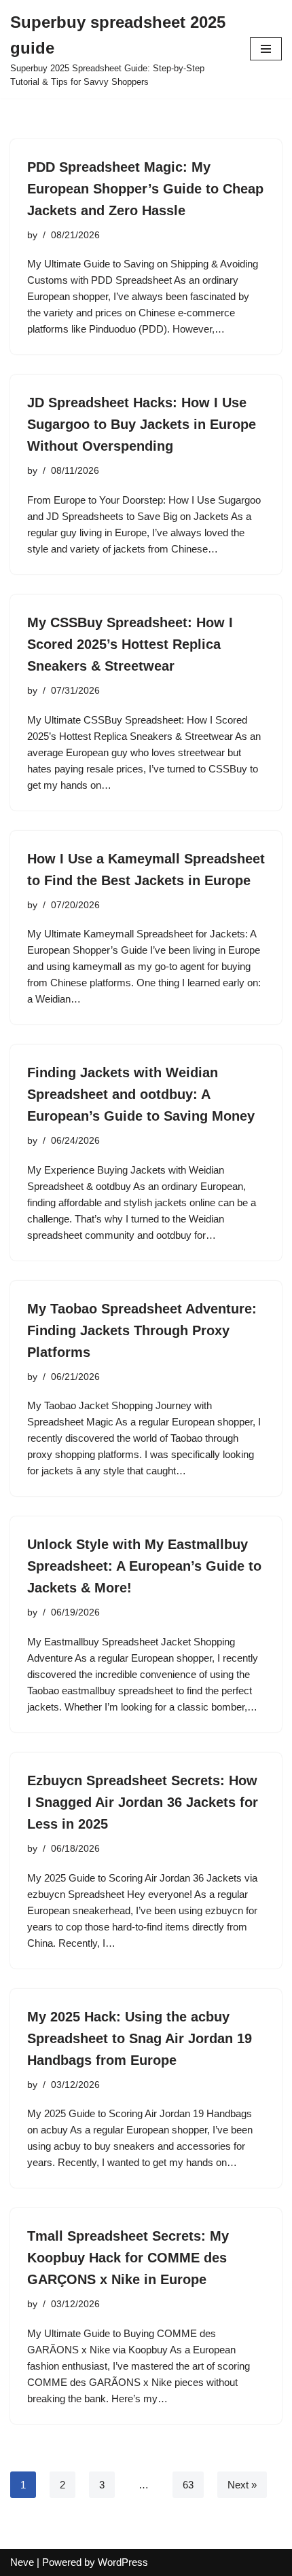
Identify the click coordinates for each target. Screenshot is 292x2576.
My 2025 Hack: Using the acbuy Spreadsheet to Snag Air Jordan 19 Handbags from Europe (140, 2038)
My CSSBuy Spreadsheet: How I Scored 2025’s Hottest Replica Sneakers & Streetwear (130, 644)
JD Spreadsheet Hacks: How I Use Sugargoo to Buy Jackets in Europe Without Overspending (142, 424)
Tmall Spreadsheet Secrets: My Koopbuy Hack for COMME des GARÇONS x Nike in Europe (128, 2258)
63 (188, 2485)
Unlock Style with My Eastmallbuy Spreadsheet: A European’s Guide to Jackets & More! (144, 1566)
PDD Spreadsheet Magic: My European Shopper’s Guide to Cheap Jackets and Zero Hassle (145, 189)
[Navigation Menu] (266, 49)
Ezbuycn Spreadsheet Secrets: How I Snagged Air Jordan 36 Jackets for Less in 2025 (143, 1802)
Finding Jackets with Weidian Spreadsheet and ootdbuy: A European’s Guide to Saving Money (141, 1094)
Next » (242, 2485)
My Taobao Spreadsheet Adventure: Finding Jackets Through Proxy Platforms (142, 1330)
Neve (22, 2562)
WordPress (123, 2562)
